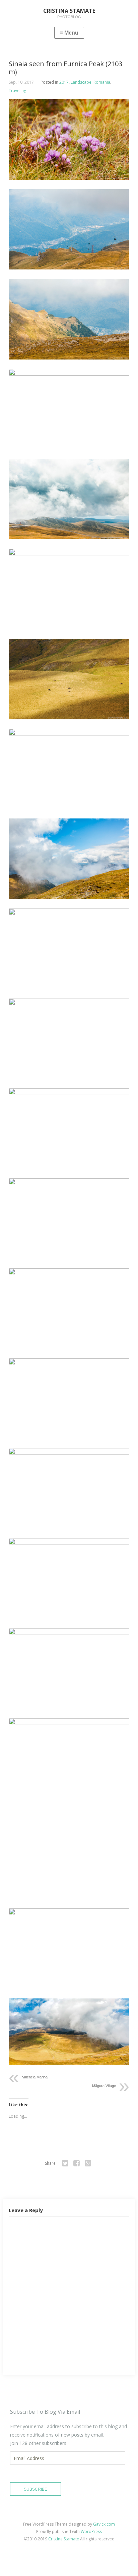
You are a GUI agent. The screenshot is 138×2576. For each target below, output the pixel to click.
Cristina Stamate (64, 2539)
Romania (102, 82)
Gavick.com (104, 2524)
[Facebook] (77, 2163)
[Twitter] (65, 2163)
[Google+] (88, 2163)
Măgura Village (104, 2086)
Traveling (17, 91)
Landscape (81, 82)
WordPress (91, 2531)
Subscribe (36, 2489)
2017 (64, 82)
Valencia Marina (35, 2077)
